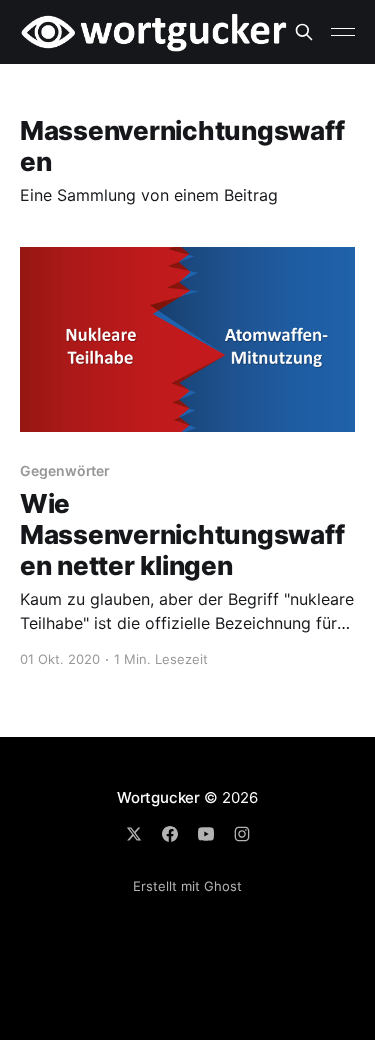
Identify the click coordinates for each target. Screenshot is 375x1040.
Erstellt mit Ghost (187, 886)
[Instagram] (242, 834)
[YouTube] (206, 834)
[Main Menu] (343, 32)
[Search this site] (304, 32)
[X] (134, 834)
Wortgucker (158, 797)
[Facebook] (170, 834)
